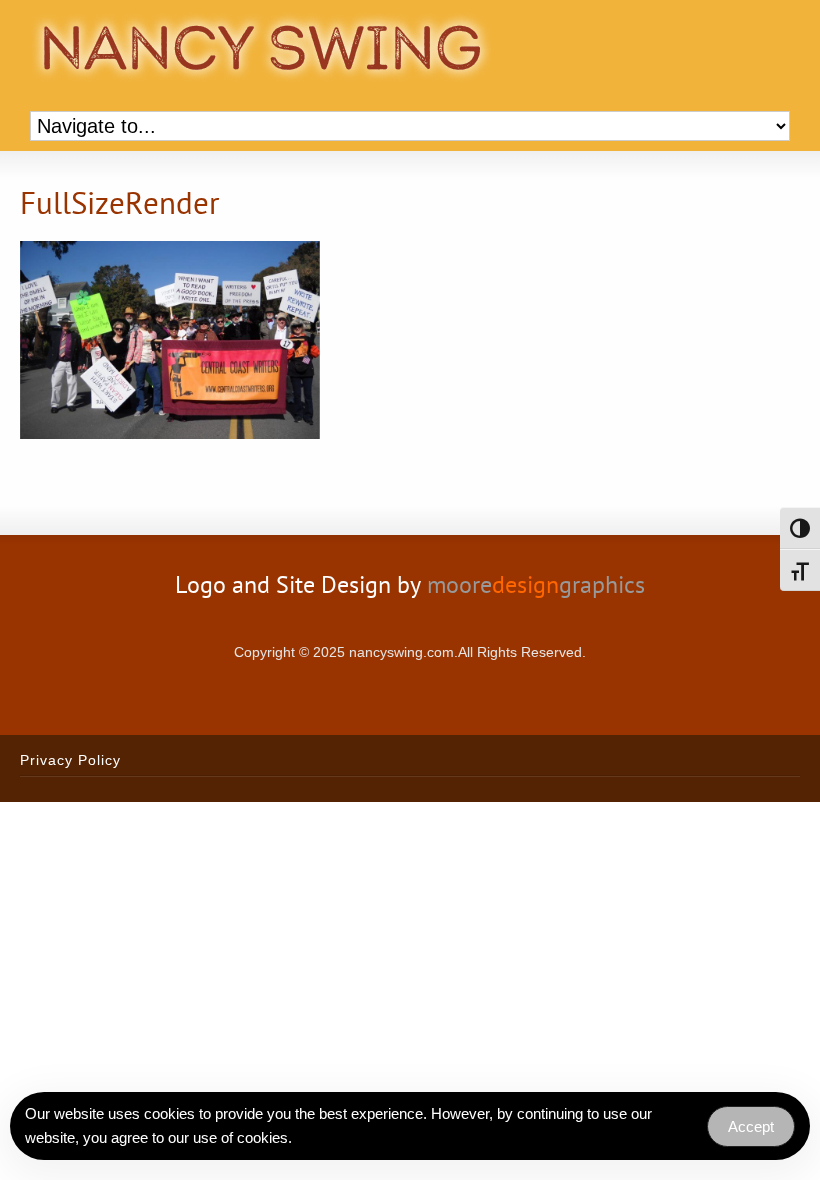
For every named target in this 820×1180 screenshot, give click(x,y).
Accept (751, 1126)
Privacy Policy (70, 760)
